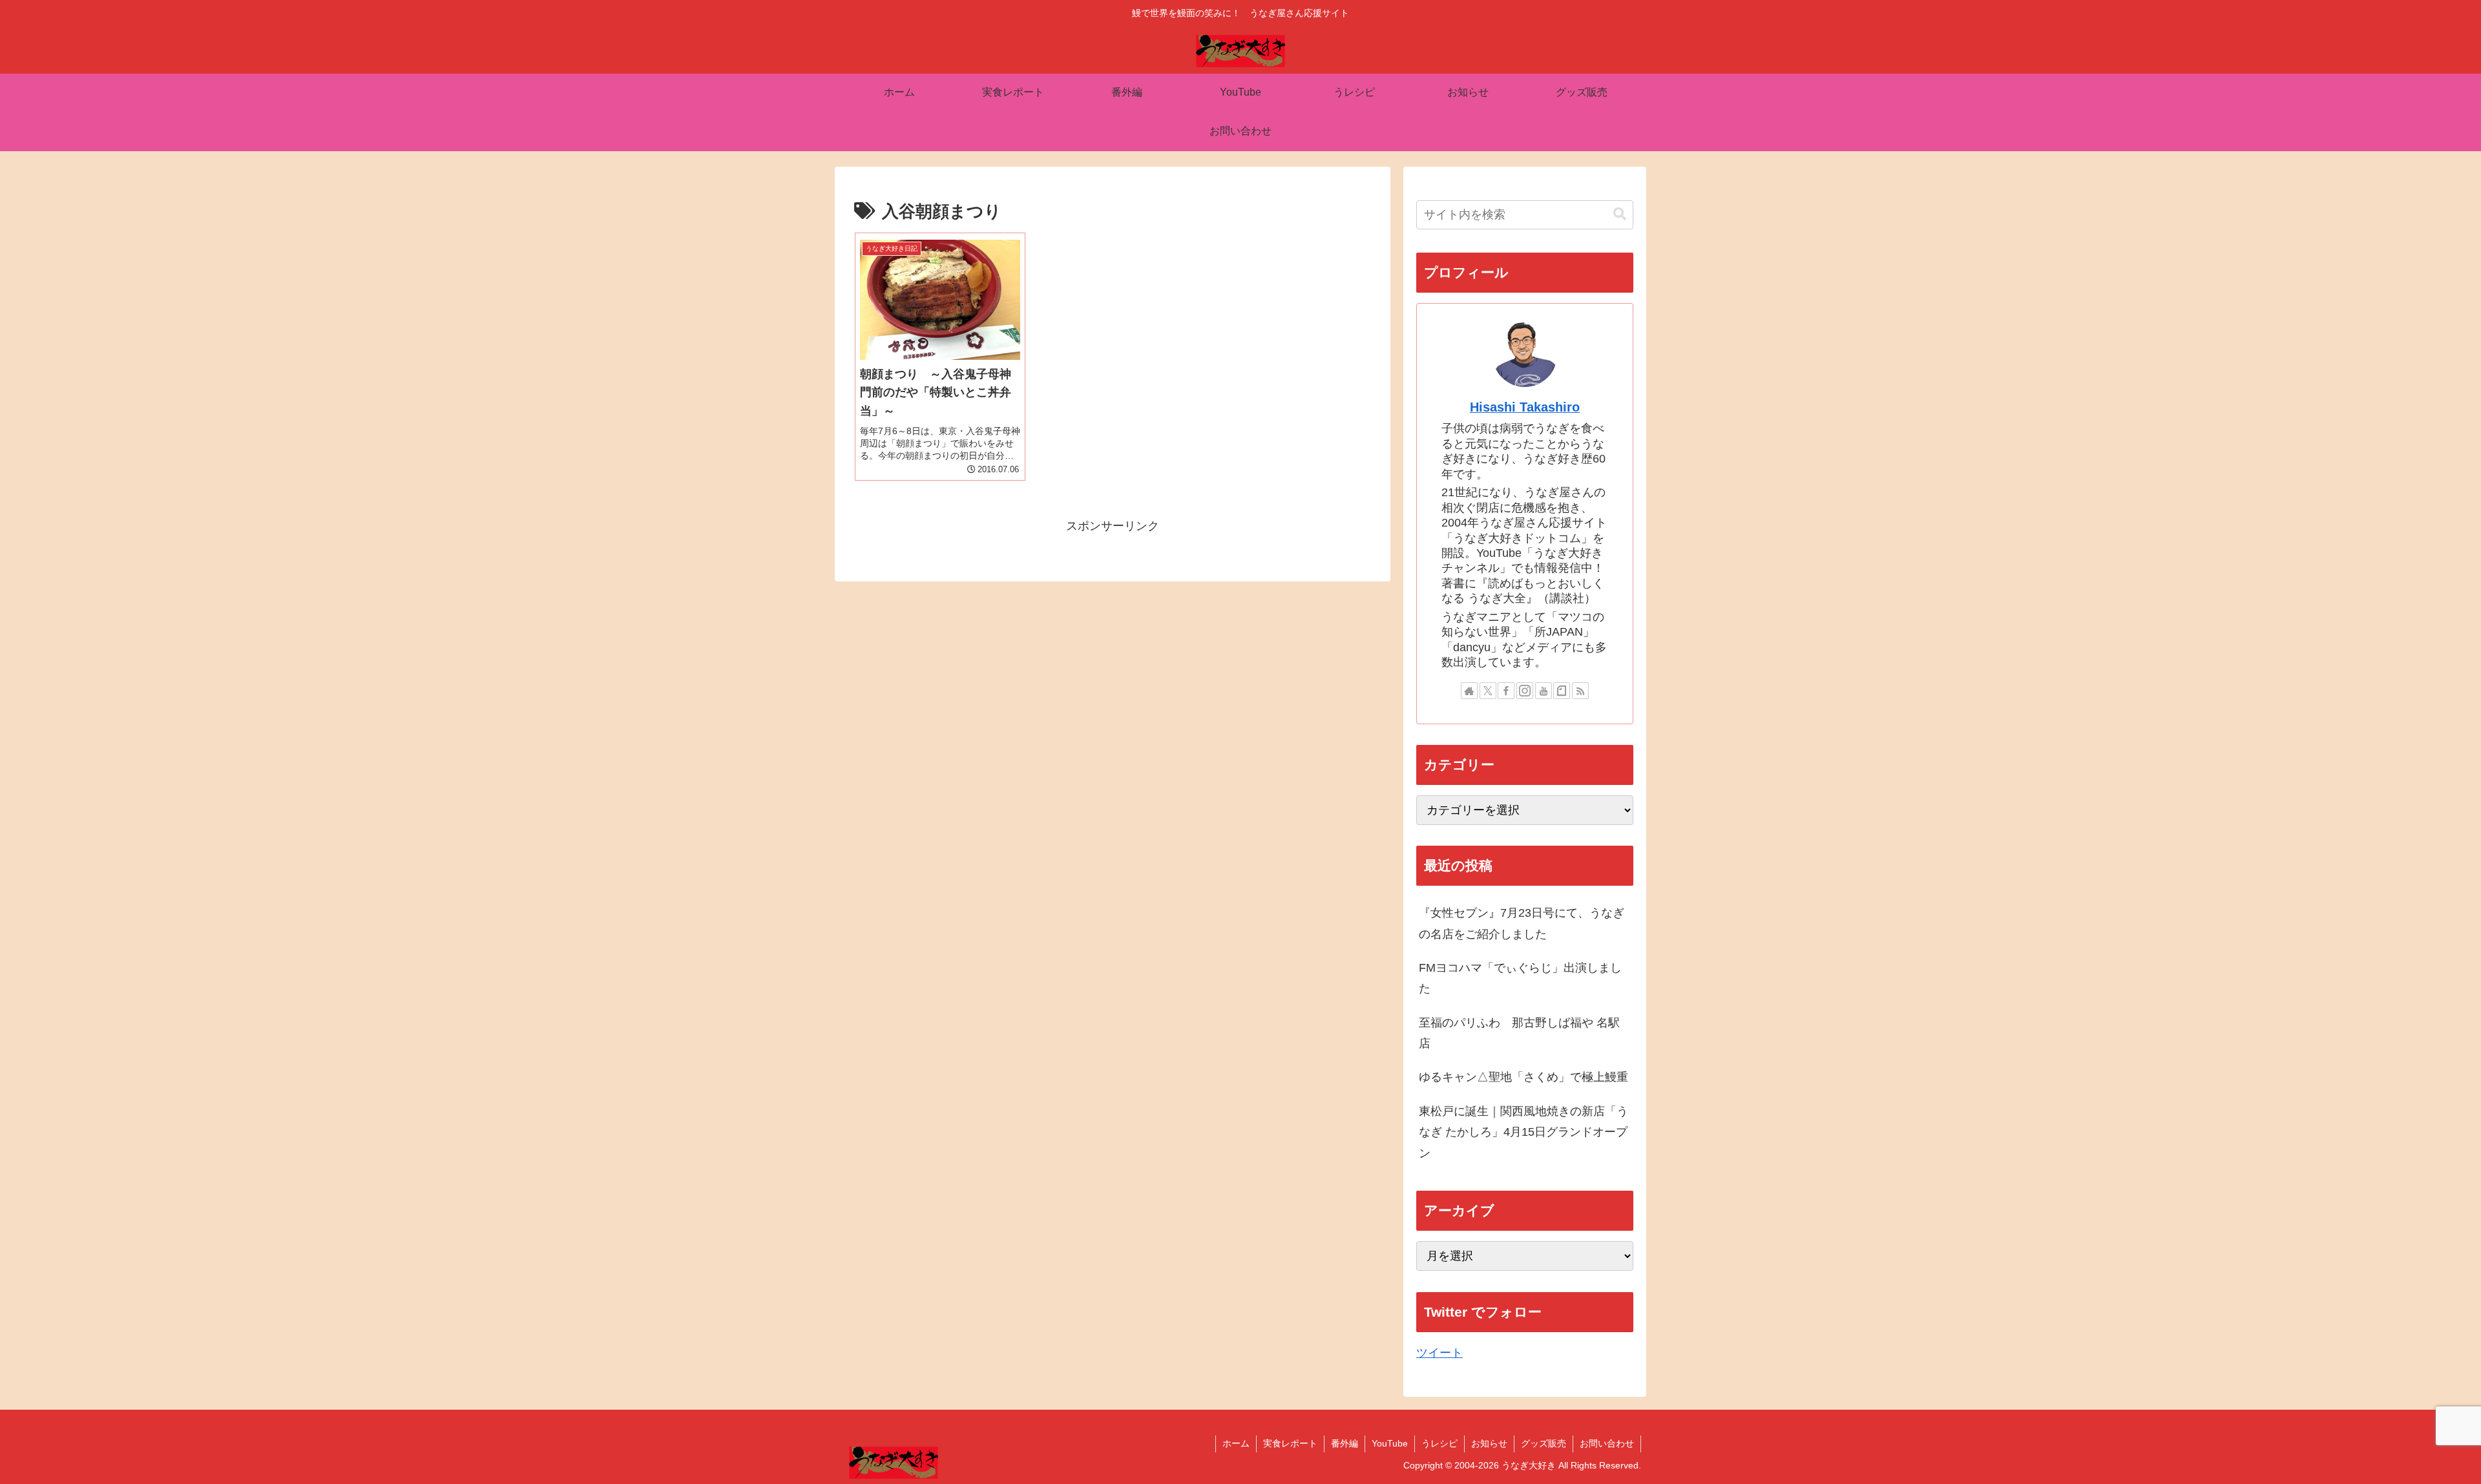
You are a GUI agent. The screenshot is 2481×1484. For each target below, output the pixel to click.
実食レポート (1290, 1443)
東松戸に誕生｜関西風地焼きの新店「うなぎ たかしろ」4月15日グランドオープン (1523, 1132)
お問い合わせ (1607, 1443)
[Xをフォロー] (1488, 691)
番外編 (1345, 1443)
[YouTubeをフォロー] (1544, 691)
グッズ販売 (1544, 1443)
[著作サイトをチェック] (1469, 691)
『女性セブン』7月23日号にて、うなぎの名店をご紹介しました (1522, 923)
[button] (1620, 214)
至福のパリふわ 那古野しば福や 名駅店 (1519, 1033)
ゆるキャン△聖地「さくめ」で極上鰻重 (1523, 1077)
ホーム (1236, 1443)
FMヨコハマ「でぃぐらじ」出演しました (1520, 978)
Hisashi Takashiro (1525, 407)
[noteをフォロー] (1562, 691)
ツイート (1439, 1353)
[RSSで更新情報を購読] (1580, 691)
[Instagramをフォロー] (1525, 691)
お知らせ (1489, 1443)
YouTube (1390, 1443)
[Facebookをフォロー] (1506, 691)
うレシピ (1439, 1443)
